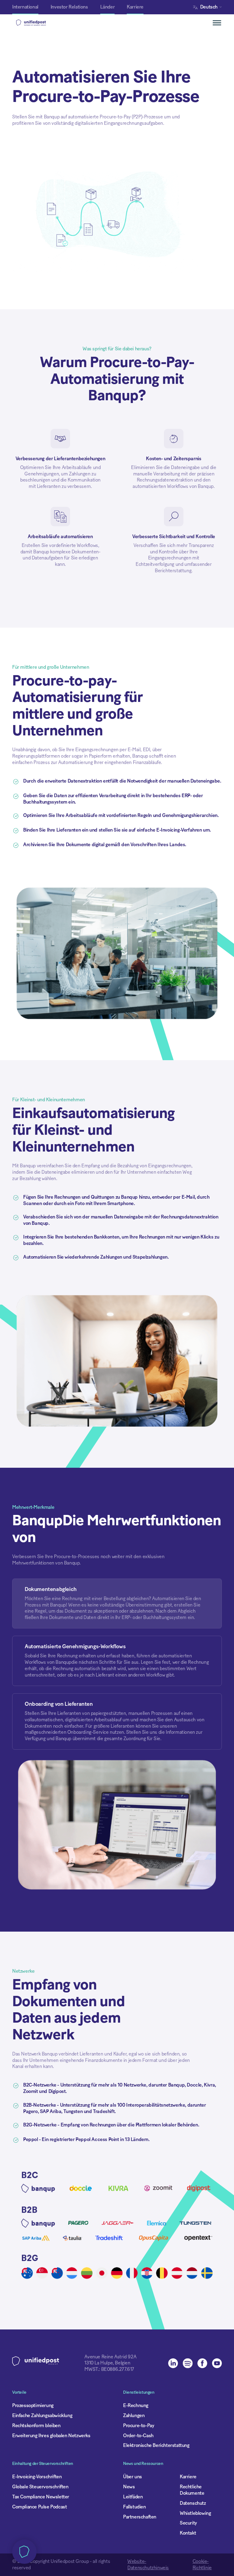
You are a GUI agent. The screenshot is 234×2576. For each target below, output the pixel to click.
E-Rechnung (136, 2406)
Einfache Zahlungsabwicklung (42, 2416)
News (129, 2487)
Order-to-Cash (138, 2436)
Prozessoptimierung (33, 2406)
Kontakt (188, 2533)
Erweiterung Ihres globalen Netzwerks (51, 2436)
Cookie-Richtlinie (202, 2565)
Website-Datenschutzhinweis (148, 2565)
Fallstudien (135, 2507)
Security (188, 2523)
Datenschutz (193, 2503)
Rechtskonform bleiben (36, 2426)
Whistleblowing (195, 2513)
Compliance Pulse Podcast (39, 2507)
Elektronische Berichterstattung (156, 2445)
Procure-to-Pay (138, 2426)
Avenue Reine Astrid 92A (110, 2357)
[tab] (117, 1604)
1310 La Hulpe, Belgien (107, 2363)
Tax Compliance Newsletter (41, 2497)
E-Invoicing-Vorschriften (37, 2477)
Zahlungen (134, 2416)
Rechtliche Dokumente (192, 2490)
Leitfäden (133, 2497)
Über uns (133, 2477)
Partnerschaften (140, 2517)
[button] (209, 7)
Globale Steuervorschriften (40, 2487)
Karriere (188, 2477)
